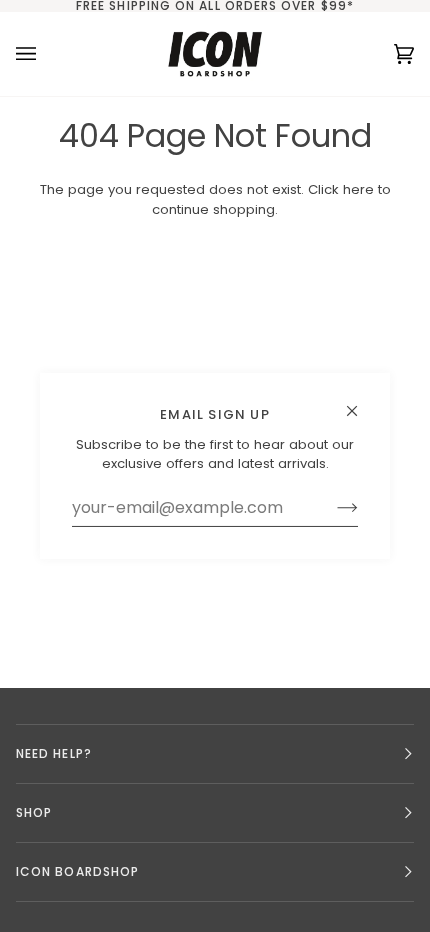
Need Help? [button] (54, 753)
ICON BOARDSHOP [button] (77, 871)
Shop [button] (34, 812)
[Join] (331, 508)
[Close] (360, 402)
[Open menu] (46, 54)
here (358, 189)
